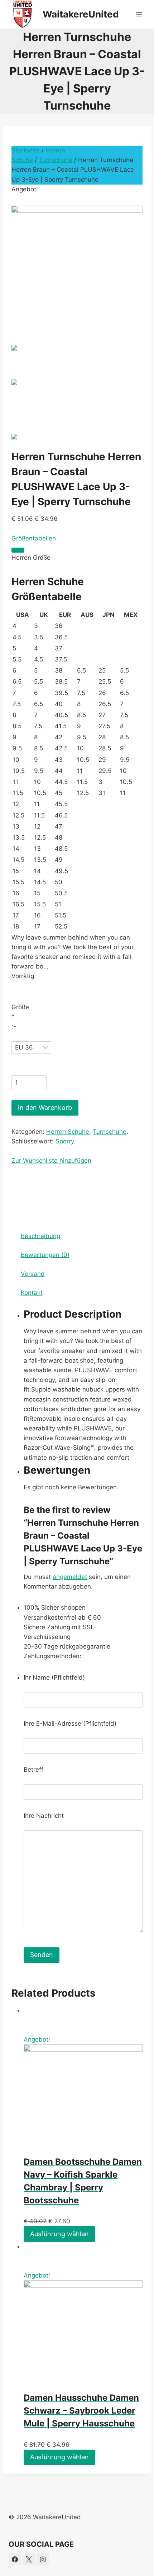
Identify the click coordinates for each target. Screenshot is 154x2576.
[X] (29, 2559)
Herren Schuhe (68, 1132)
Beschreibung (40, 1236)
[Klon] (18, 550)
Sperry (65, 1141)
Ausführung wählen (59, 2234)
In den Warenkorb (45, 1108)
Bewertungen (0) (45, 1255)
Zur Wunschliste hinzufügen (51, 1161)
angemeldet (70, 1577)
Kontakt (32, 1293)
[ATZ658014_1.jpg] (77, 260)
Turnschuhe (56, 160)
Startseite (26, 150)
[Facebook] (15, 2559)
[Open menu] (139, 14)
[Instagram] (43, 2559)
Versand (33, 1274)
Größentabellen (34, 538)
